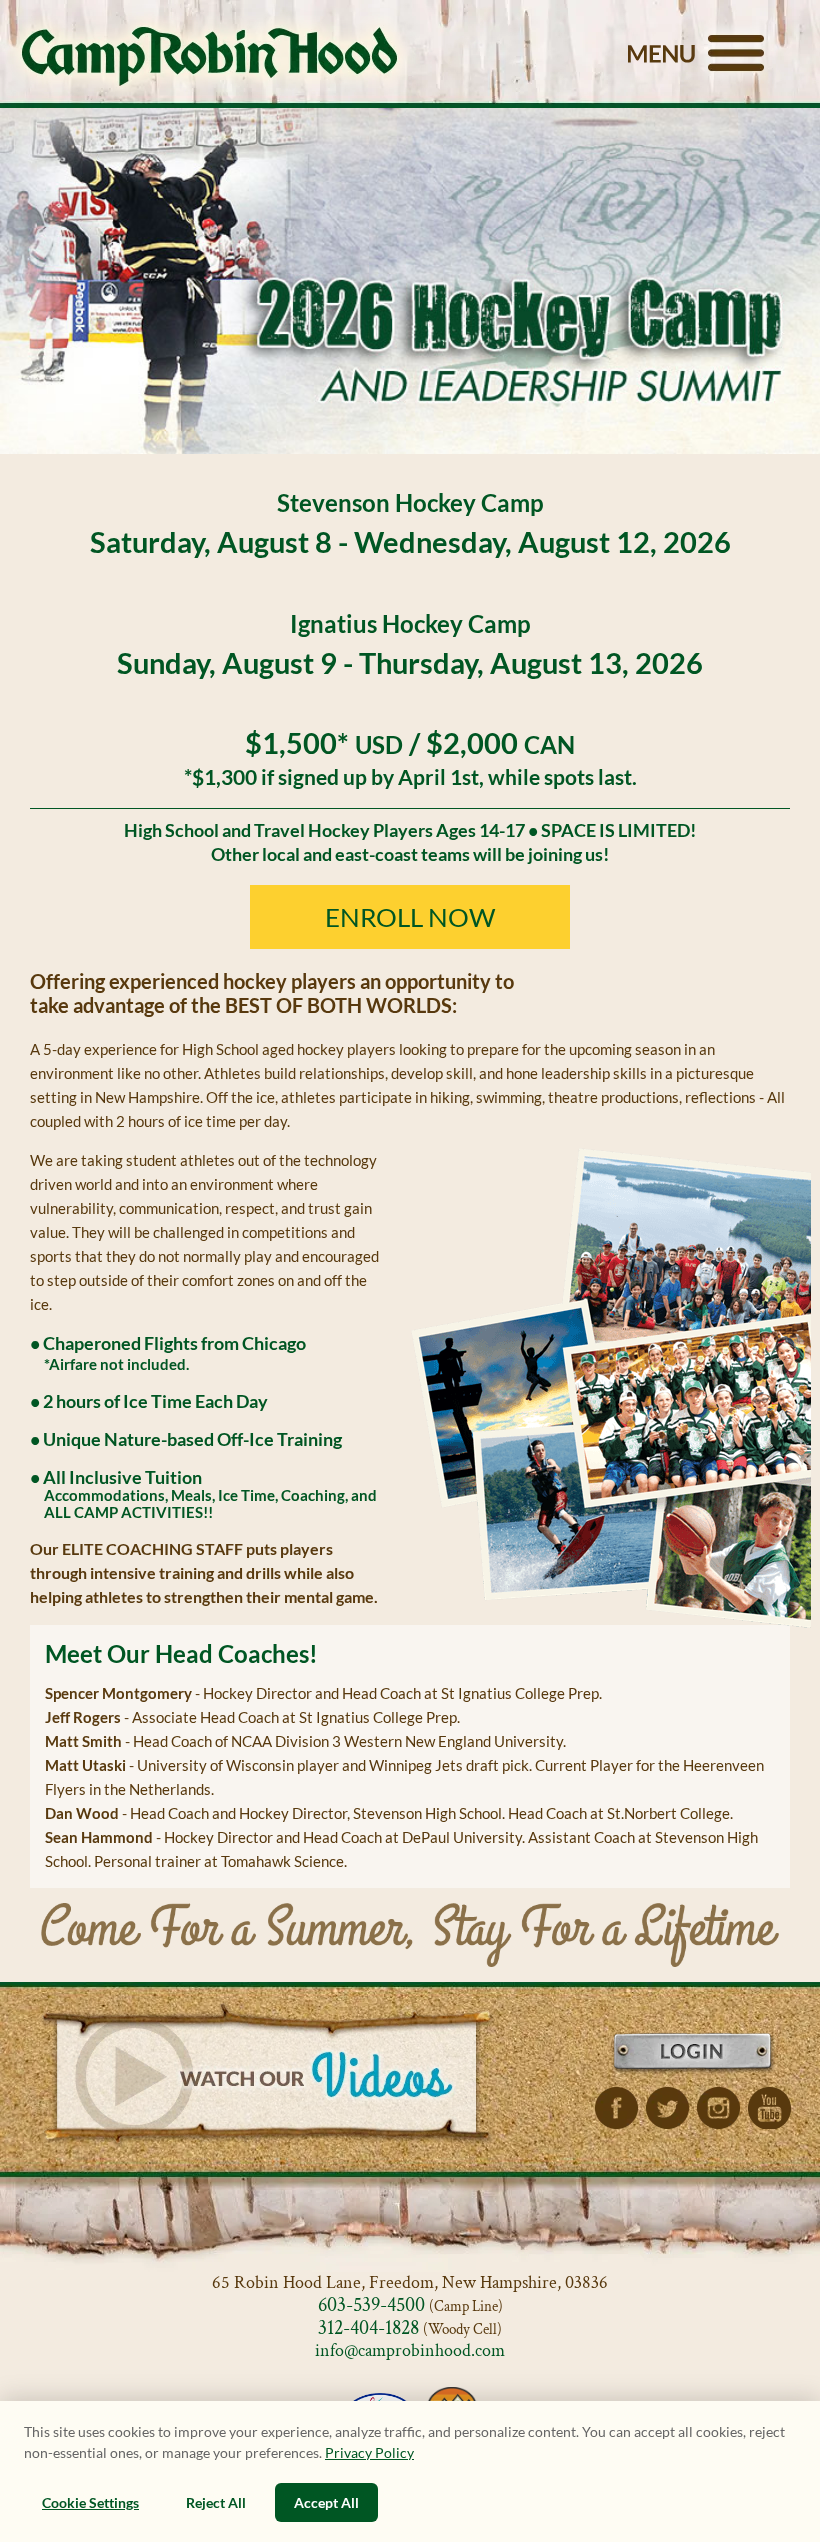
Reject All (216, 2502)
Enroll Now (410, 917)
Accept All (326, 2502)
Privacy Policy (369, 2452)
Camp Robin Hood (209, 56)
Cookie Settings (90, 2502)
